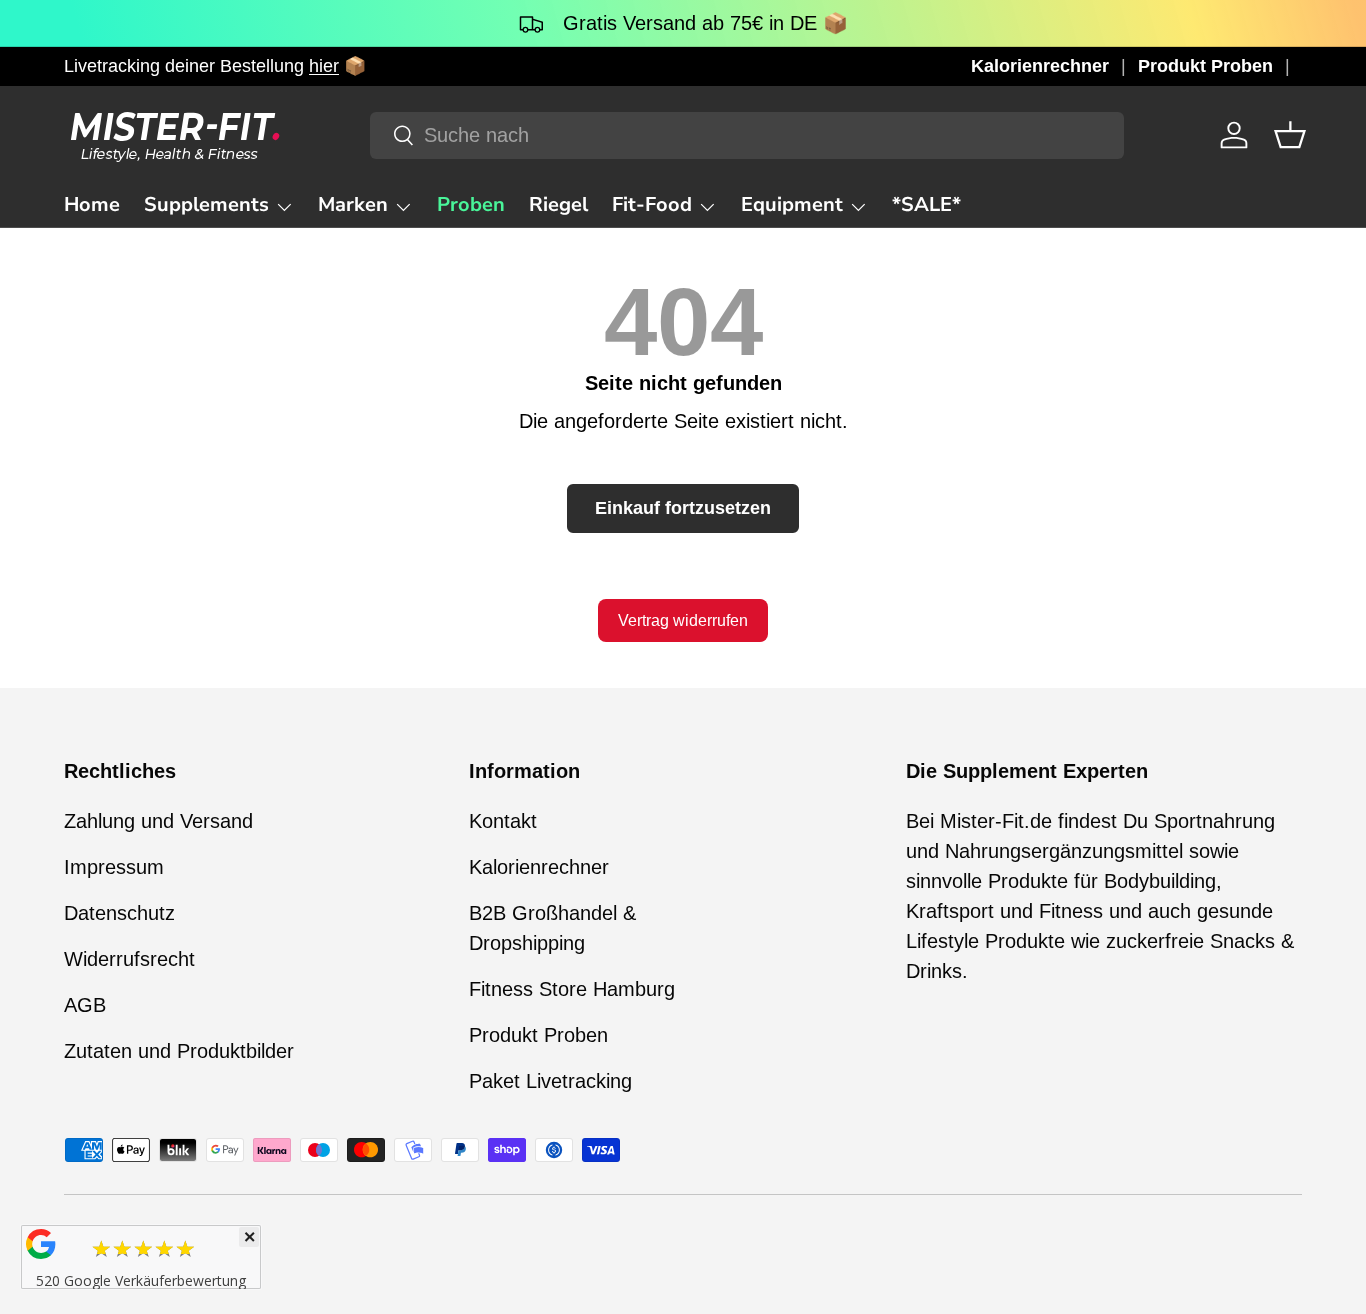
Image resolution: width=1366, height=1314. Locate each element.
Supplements (206, 204)
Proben (471, 204)
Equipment (792, 204)
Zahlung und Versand (158, 821)
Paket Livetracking (550, 1081)
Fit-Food (652, 204)
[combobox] (747, 135)
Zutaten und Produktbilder (179, 1051)
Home (92, 204)
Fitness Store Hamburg (572, 989)
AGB (85, 1005)
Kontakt (503, 821)
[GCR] (41, 1244)
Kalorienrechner (1040, 66)
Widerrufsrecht (129, 959)
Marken (353, 204)
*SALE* (926, 204)
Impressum (114, 867)
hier (324, 66)
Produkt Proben (1205, 66)
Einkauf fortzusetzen (683, 508)
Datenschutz (119, 913)
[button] (1290, 135)
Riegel (558, 204)
